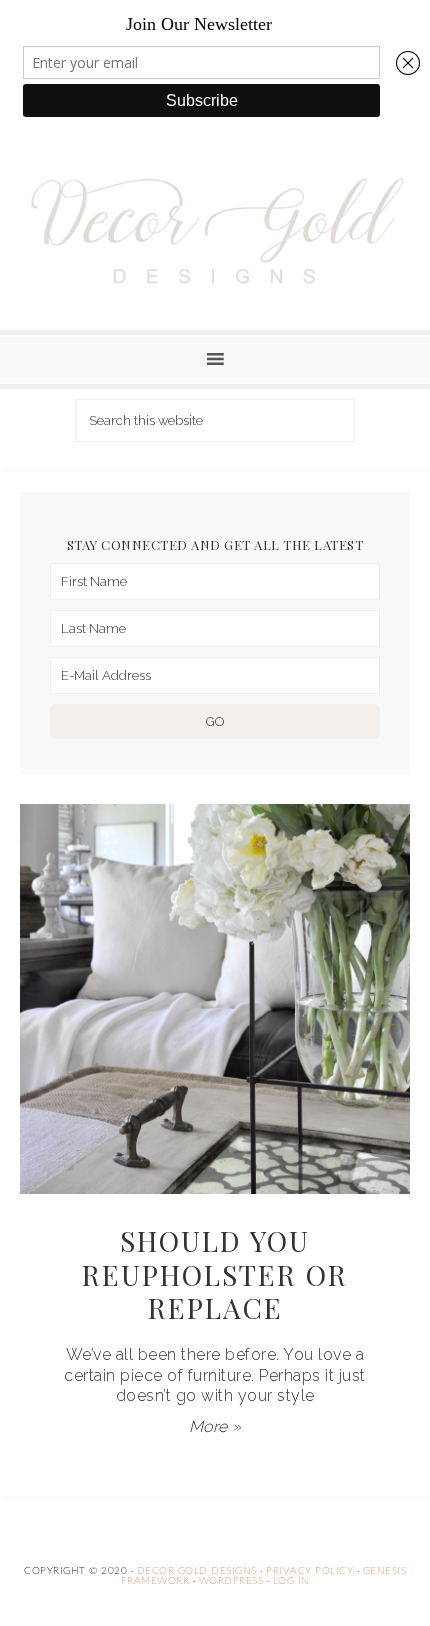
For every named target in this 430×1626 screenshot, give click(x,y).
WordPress (231, 1581)
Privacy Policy (309, 1571)
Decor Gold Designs (215, 230)
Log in (291, 1581)
